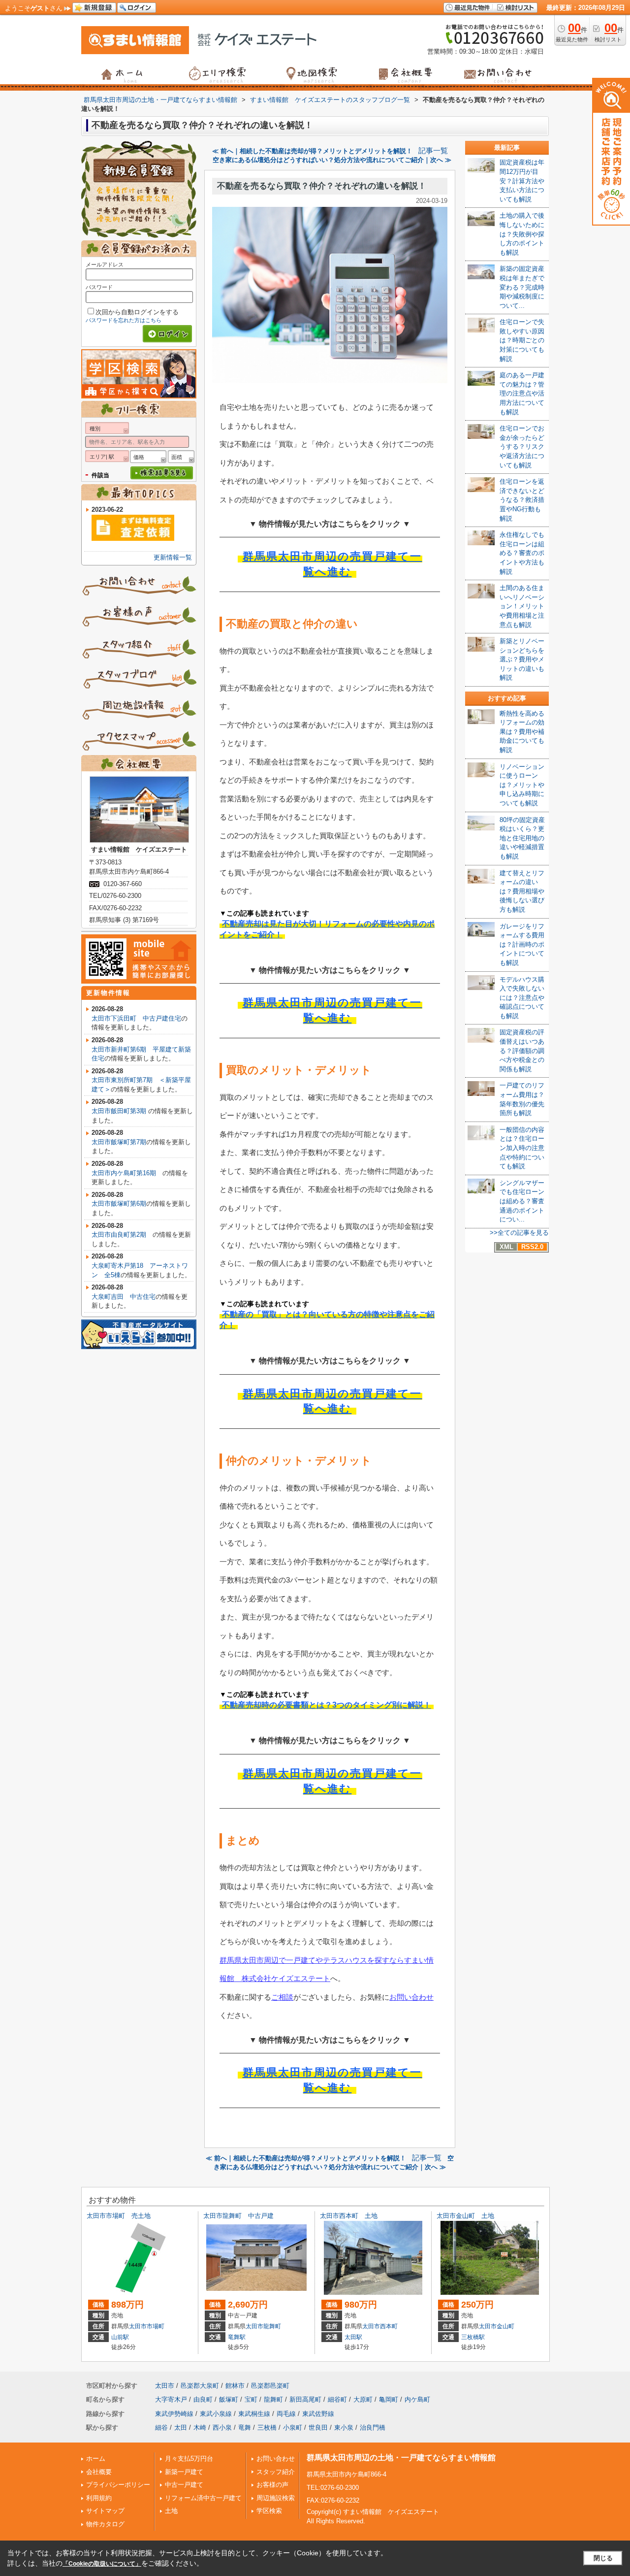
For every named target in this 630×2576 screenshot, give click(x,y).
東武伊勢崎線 (174, 2414)
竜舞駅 (237, 2337)
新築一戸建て (184, 2472)
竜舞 (245, 2427)
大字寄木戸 (171, 2399)
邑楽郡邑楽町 (270, 2386)
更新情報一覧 (173, 557)
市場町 (156, 2326)
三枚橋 (267, 2427)
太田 (181, 2427)
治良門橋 (373, 2427)
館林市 (235, 2386)
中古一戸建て (184, 2485)
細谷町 (337, 2399)
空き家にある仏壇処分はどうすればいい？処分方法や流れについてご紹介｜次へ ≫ (332, 160)
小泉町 (293, 2427)
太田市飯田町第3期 (120, 1111)
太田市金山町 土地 (465, 2216)
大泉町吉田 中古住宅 (124, 1297)
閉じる (603, 2558)
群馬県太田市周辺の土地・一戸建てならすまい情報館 (401, 2458)
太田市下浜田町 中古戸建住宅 (136, 1018)
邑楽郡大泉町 (200, 2386)
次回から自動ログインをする (137, 312)
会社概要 (99, 2472)
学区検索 (269, 2511)
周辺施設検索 (276, 2498)
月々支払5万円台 (189, 2459)
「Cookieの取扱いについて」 (102, 2564)
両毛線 (286, 2414)
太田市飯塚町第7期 (119, 1142)
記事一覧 (433, 151)
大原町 (363, 2399)
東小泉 (344, 2427)
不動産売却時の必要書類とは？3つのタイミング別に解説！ (327, 1705)
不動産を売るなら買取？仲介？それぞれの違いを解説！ (322, 186)
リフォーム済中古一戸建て (203, 2498)
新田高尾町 (305, 2399)
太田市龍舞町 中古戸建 (238, 2216)
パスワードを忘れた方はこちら (124, 320)
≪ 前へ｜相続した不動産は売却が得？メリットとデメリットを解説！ (312, 151)
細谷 (161, 2427)
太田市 (138, 2326)
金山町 (505, 2326)
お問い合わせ (411, 1997)
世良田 (318, 2427)
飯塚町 (229, 2399)
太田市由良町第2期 (122, 1235)
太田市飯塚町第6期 (119, 1204)
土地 (171, 2511)
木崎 (200, 2427)
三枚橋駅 (473, 2337)
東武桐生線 (254, 2414)
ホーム (96, 2459)
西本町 (389, 2326)
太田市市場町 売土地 (119, 2216)
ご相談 (282, 1997)
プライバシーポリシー (118, 2485)
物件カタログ (105, 2524)
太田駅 (353, 2337)
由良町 (203, 2399)
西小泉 (222, 2427)
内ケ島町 (417, 2399)
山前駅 (120, 2337)
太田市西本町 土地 (349, 2216)
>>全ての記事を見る (519, 1233)
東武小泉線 (216, 2414)
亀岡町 (389, 2399)
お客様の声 (272, 2485)
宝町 (251, 2399)
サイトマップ (105, 2511)
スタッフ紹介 (276, 2472)
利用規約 (99, 2498)
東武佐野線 (318, 2414)
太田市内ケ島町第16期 (127, 1173)
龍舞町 (272, 2326)
